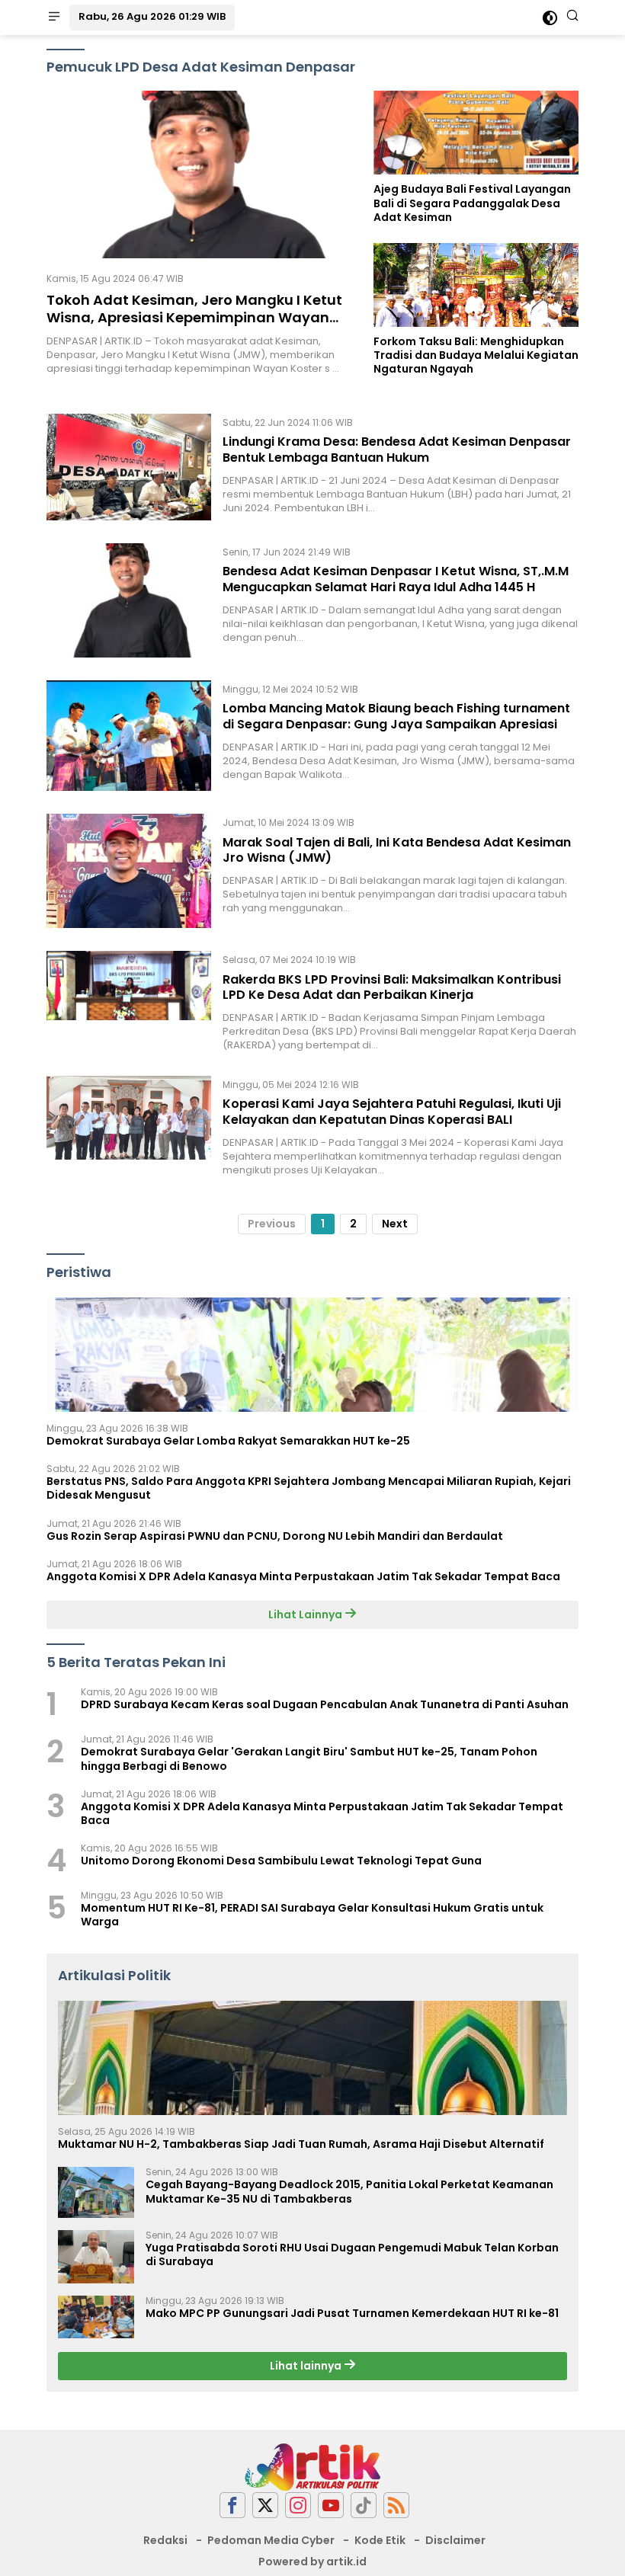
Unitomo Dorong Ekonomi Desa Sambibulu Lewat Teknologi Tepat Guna (281, 1861)
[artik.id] (312, 2466)
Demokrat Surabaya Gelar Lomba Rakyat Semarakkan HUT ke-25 (228, 1441)
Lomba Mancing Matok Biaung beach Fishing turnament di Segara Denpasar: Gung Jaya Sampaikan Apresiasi (396, 716)
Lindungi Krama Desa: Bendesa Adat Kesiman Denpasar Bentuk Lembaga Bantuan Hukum (397, 450)
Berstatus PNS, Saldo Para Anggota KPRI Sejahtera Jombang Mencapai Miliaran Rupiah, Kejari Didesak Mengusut (309, 1488)
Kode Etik (380, 2540)
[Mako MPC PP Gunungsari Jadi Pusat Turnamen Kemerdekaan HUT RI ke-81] (96, 2317)
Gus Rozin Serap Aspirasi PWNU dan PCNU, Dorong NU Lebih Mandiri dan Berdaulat (275, 1536)
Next (395, 1224)
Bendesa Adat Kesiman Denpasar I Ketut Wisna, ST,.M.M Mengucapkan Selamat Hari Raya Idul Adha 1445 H (396, 579)
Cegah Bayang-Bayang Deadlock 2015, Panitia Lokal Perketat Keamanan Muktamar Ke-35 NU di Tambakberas (349, 2191)
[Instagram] (298, 2506)
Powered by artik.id (312, 2562)
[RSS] (396, 2506)
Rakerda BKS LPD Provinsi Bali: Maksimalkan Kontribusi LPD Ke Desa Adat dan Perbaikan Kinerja (392, 987)
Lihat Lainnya (306, 1614)
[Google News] (364, 2506)
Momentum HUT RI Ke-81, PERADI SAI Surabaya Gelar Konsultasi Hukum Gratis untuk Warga (312, 1915)
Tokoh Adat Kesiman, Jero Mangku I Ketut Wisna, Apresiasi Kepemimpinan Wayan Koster (194, 318)
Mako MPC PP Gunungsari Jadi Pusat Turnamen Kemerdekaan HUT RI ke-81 (352, 2313)
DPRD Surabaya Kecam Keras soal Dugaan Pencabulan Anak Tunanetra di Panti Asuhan (325, 1704)
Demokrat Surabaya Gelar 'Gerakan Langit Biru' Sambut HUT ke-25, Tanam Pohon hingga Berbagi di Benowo (309, 1758)
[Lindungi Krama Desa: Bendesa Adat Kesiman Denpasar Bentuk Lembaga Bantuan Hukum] (129, 467)
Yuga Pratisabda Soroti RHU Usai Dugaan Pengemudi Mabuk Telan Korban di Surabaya (352, 2254)
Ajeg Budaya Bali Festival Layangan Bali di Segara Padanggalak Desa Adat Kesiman (472, 203)
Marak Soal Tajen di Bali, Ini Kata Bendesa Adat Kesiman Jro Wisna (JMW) (397, 850)
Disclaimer (455, 2540)
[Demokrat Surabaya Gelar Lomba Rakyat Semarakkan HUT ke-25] (312, 1355)
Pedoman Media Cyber (271, 2540)
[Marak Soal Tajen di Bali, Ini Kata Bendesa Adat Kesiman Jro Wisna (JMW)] (129, 871)
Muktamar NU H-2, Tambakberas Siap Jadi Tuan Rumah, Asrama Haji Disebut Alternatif (301, 2144)
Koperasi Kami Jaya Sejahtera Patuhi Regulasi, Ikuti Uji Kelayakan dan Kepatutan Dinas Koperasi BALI (392, 1112)
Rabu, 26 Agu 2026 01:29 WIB (152, 16)
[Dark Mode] (550, 18)
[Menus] (54, 18)
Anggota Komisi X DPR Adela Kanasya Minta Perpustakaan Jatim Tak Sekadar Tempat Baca (303, 1576)
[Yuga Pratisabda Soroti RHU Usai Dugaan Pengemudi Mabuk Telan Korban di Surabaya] (96, 2257)
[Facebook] (232, 2506)
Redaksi (165, 2540)
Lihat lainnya (307, 2366)
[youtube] (331, 2506)
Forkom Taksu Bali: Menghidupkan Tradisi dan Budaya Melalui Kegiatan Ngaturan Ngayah (476, 355)
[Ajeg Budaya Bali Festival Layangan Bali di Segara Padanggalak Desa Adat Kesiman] (476, 133)
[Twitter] (265, 2506)
